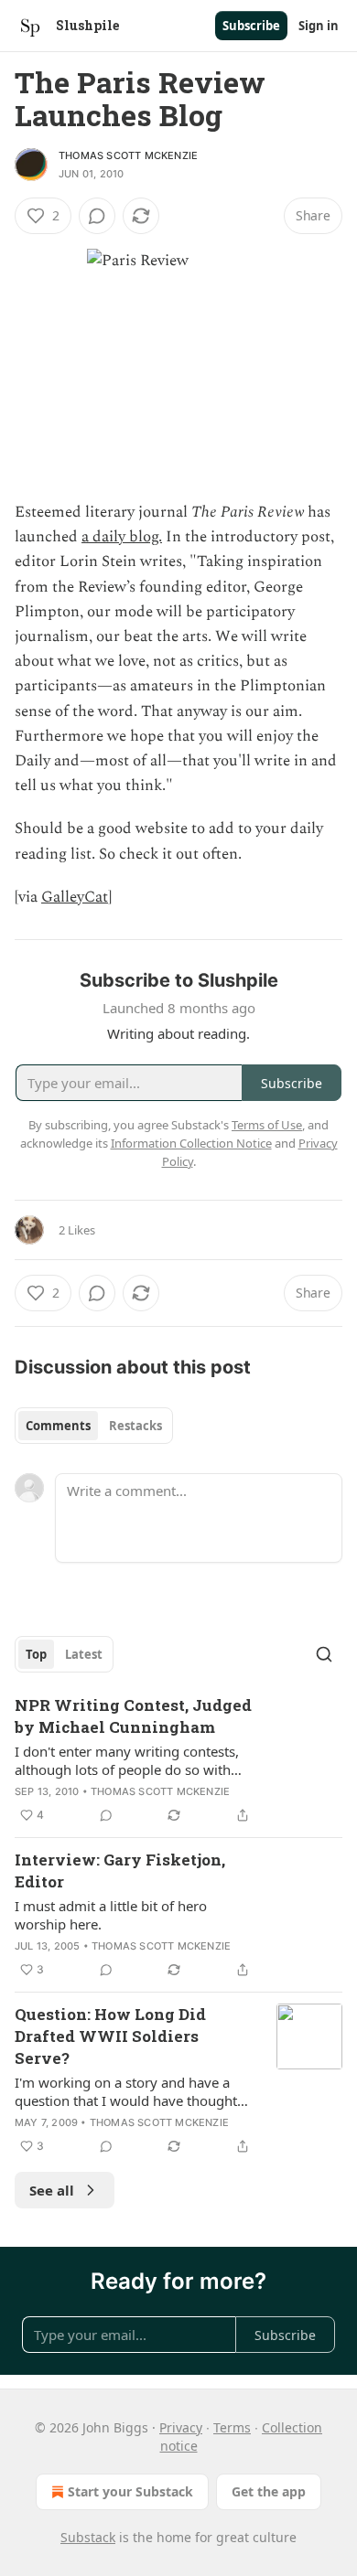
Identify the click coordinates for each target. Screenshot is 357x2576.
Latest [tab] (84, 1654)
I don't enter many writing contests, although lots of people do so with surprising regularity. (127, 1760)
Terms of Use (267, 1125)
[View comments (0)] (97, 216)
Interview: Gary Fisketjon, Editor (120, 1871)
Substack (88, 2537)
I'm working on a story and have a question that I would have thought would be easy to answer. (126, 2091)
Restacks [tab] (135, 1426)
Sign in (319, 26)
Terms (232, 2427)
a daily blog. (122, 537)
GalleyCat (75, 897)
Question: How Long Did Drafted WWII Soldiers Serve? (110, 2036)
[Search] (324, 1654)
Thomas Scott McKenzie (128, 155)
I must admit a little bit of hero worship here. (111, 1915)
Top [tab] (36, 1654)
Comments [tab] (58, 1426)
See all (52, 2190)
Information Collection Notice (191, 1143)
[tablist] (94, 1426)
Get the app (269, 2491)
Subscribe (251, 26)
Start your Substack (130, 2491)
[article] (178, 1760)
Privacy (181, 2427)
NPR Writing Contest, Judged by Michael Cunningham (133, 1716)
